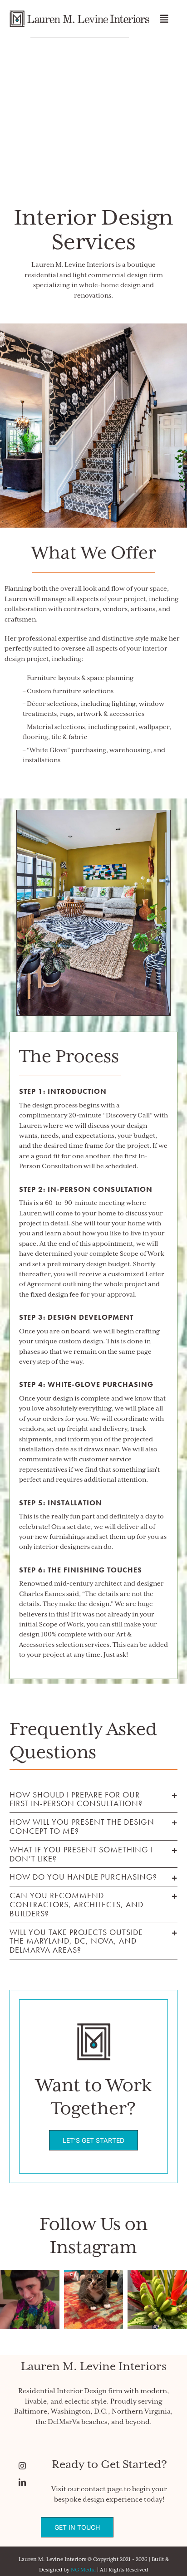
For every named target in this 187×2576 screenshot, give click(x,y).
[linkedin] (28, 2482)
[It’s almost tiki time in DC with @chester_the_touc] (30, 2299)
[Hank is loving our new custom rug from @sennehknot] (94, 2299)
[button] (94, 1799)
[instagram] (28, 2466)
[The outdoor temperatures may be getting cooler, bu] (157, 2299)
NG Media (83, 2570)
